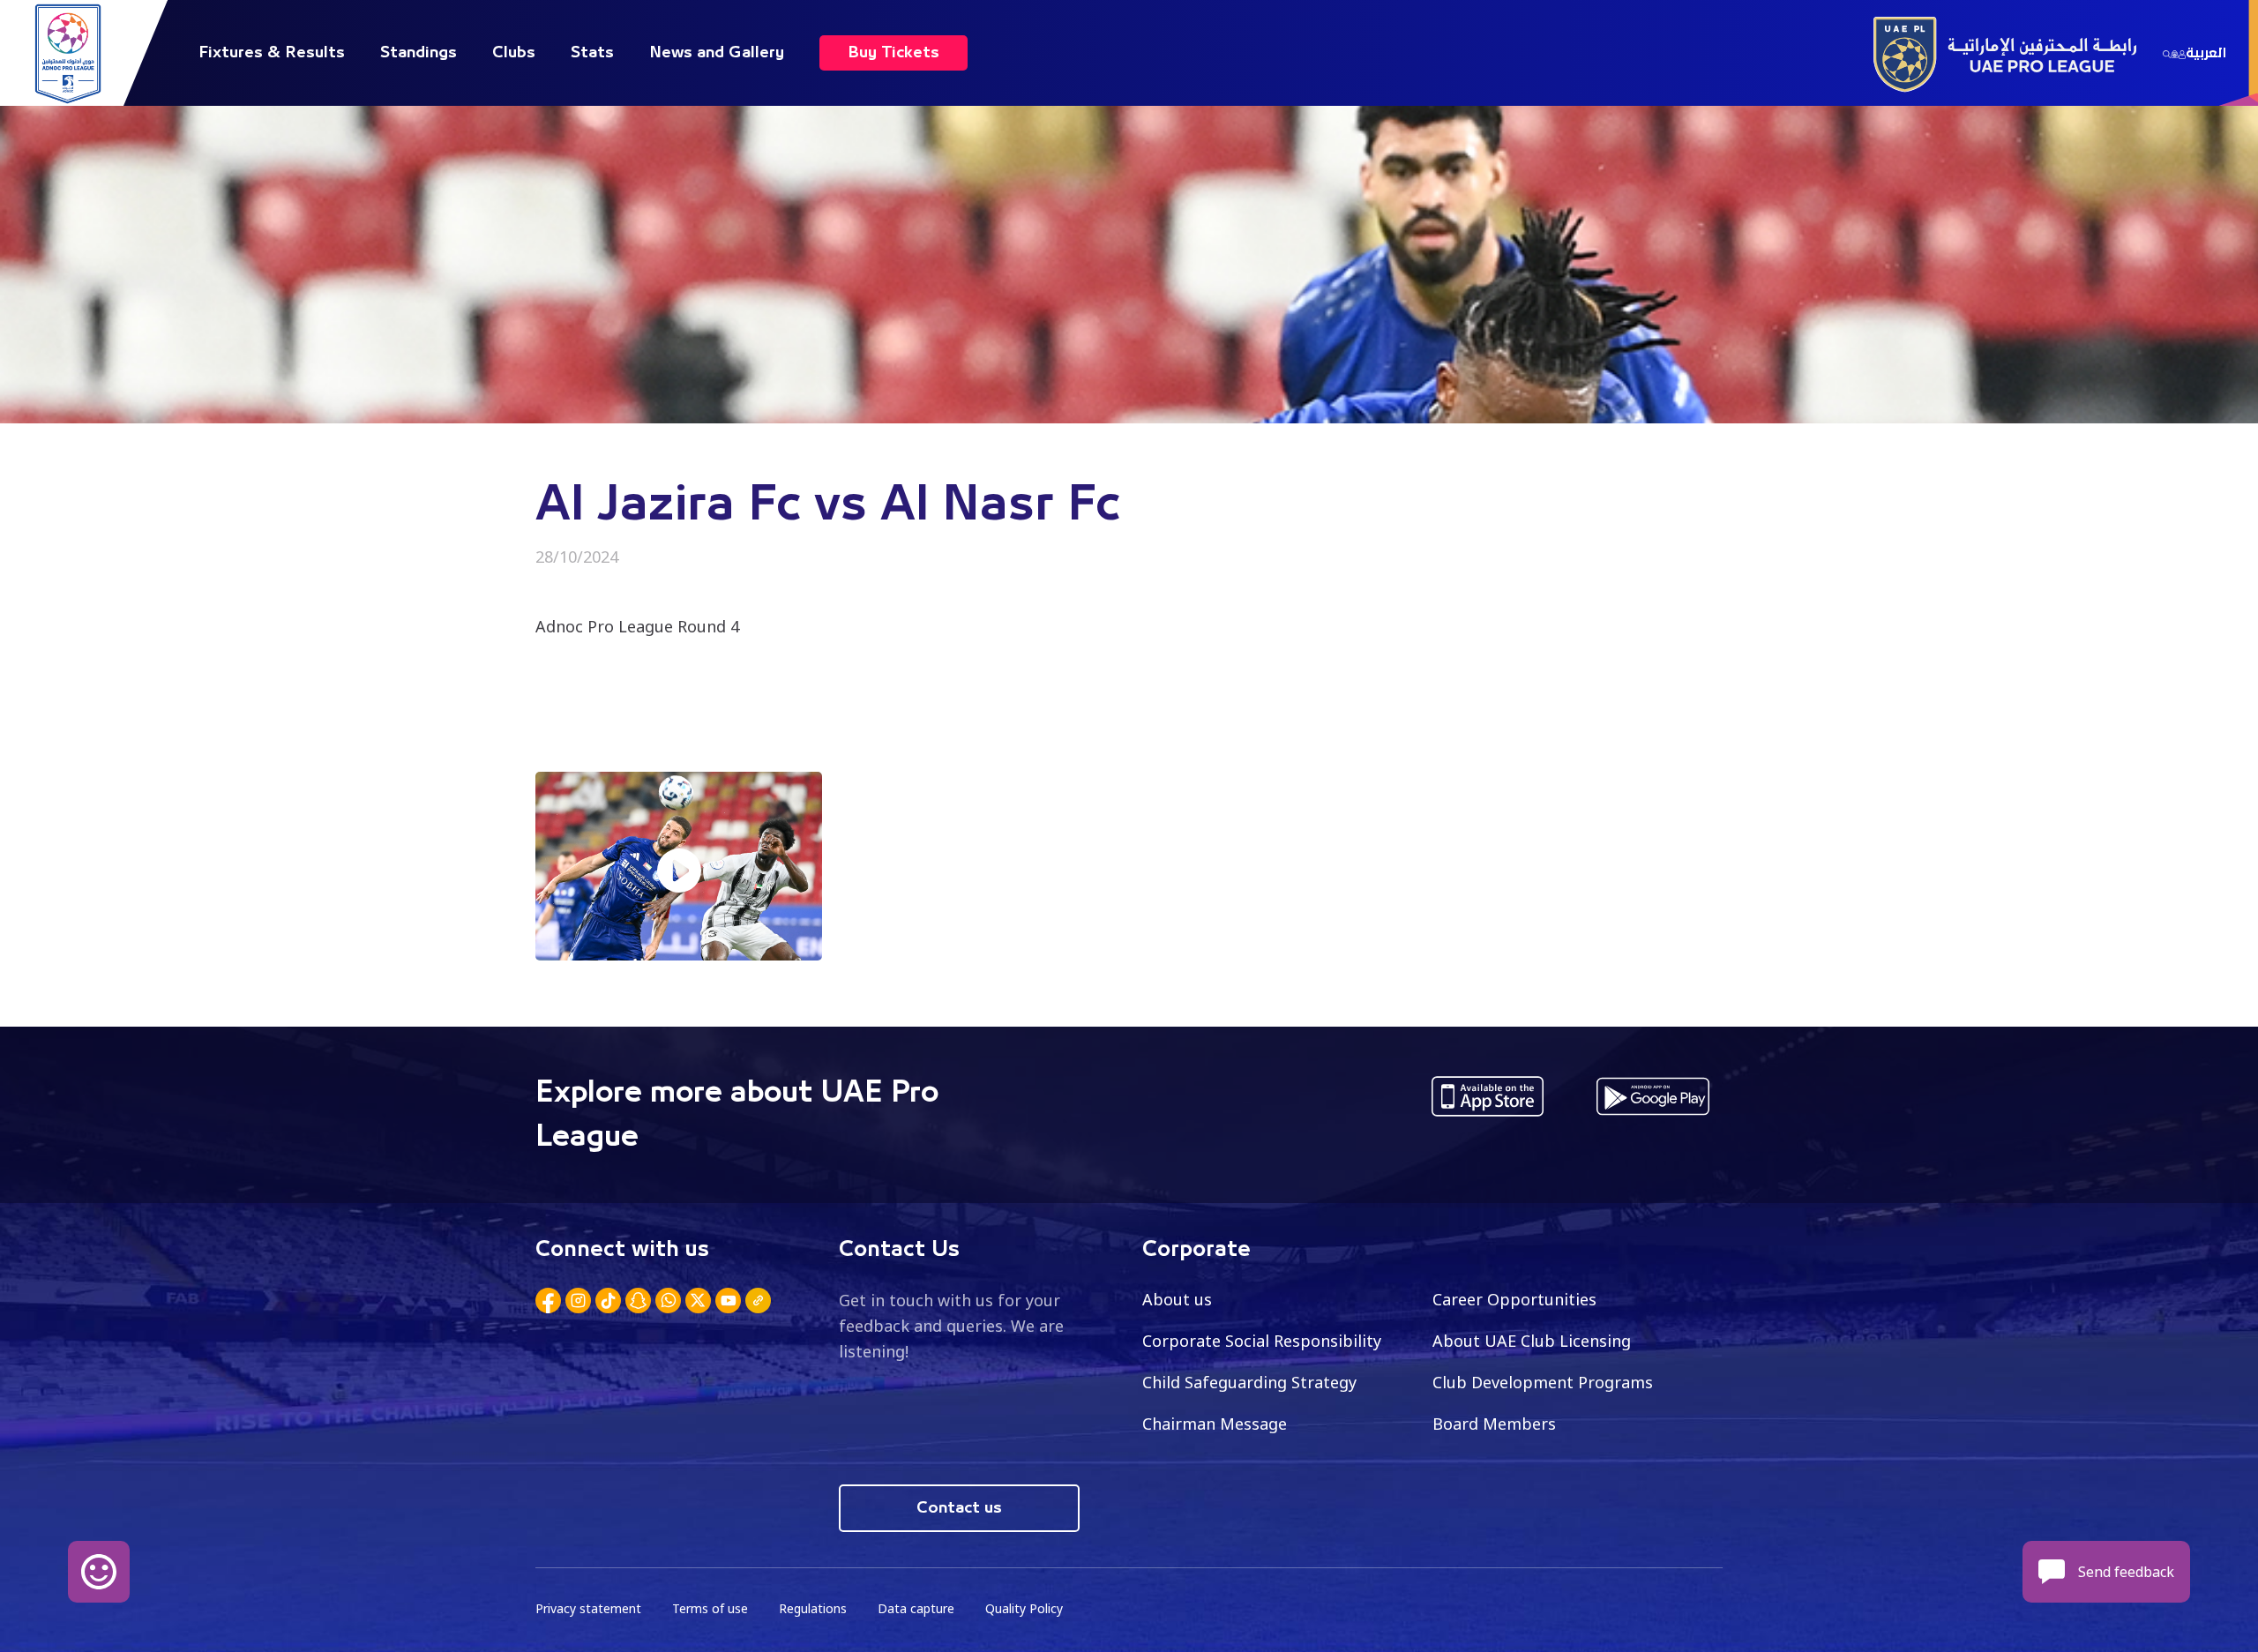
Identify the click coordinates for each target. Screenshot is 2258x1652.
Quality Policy (1024, 1608)
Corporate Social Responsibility (1262, 1341)
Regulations (813, 1608)
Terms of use (710, 1608)
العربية (2206, 53)
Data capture (916, 1608)
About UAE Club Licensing (1532, 1341)
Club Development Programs (1543, 1382)
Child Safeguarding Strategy (1249, 1382)
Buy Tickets (893, 53)
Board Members (1494, 1424)
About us (1177, 1299)
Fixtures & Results (272, 53)
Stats (592, 53)
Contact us (959, 1508)
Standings (419, 53)
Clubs (514, 53)
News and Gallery (717, 53)
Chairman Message (1215, 1424)
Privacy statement (588, 1608)
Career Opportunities (1514, 1299)
